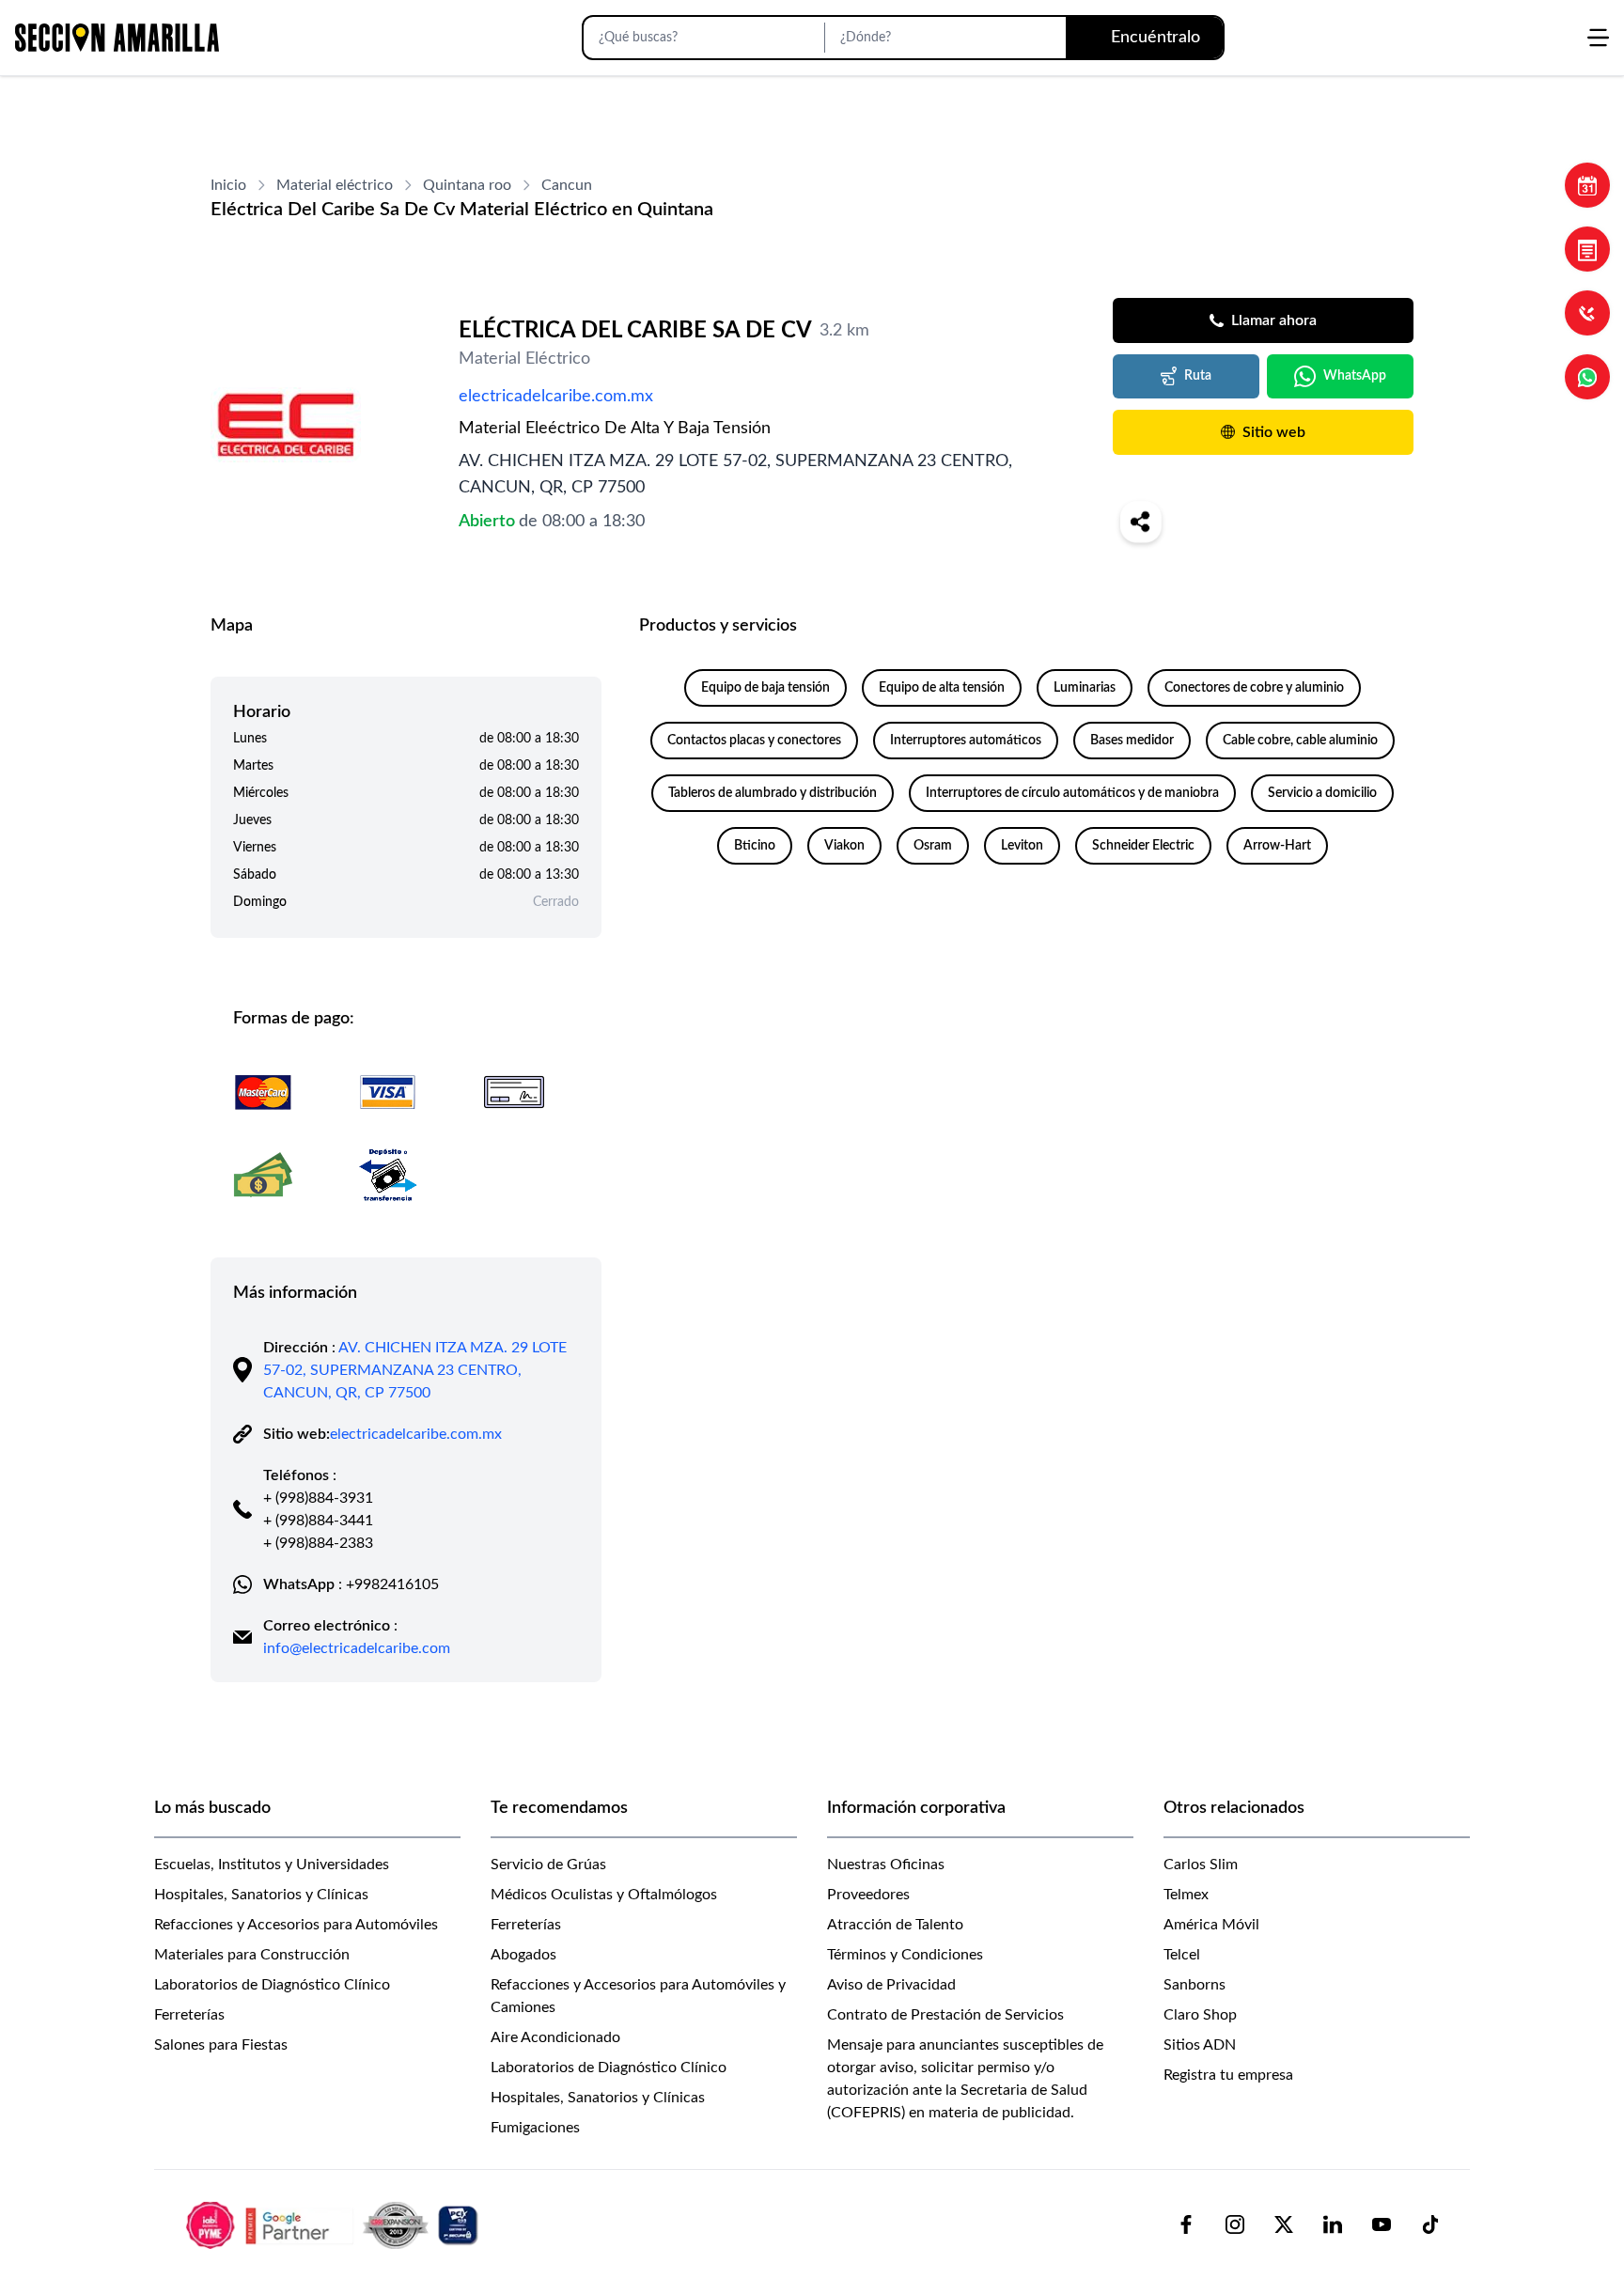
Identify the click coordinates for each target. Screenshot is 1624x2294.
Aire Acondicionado (555, 2037)
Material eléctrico (335, 185)
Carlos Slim (1201, 1865)
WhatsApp (1355, 376)
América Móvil (1211, 1925)
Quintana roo (467, 185)
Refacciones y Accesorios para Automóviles (296, 1925)
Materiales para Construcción (252, 1955)
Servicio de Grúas (548, 1865)
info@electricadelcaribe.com (357, 1648)
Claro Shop (1200, 2015)
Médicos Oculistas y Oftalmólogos (604, 1895)
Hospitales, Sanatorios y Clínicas (261, 1895)
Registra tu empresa (1228, 2075)
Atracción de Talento (895, 1925)
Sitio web (1274, 432)
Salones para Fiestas (221, 2045)
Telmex (1186, 1895)
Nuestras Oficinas (886, 1865)
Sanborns (1195, 1985)
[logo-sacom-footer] (335, 2224)
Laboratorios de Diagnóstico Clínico (272, 1985)
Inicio (228, 185)
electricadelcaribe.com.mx (556, 397)
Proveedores (868, 1895)
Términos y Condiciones (905, 1955)
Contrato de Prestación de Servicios (945, 2015)
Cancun (567, 185)
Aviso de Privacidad (891, 1985)
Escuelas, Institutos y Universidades (272, 1865)
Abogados (523, 1955)
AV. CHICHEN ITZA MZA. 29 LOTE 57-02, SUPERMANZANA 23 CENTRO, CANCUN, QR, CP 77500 (415, 1370)
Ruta (1198, 376)
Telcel (1182, 1955)
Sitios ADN (1200, 2045)
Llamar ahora (1274, 320)
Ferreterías (189, 2015)
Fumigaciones (535, 2128)
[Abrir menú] (1598, 38)
